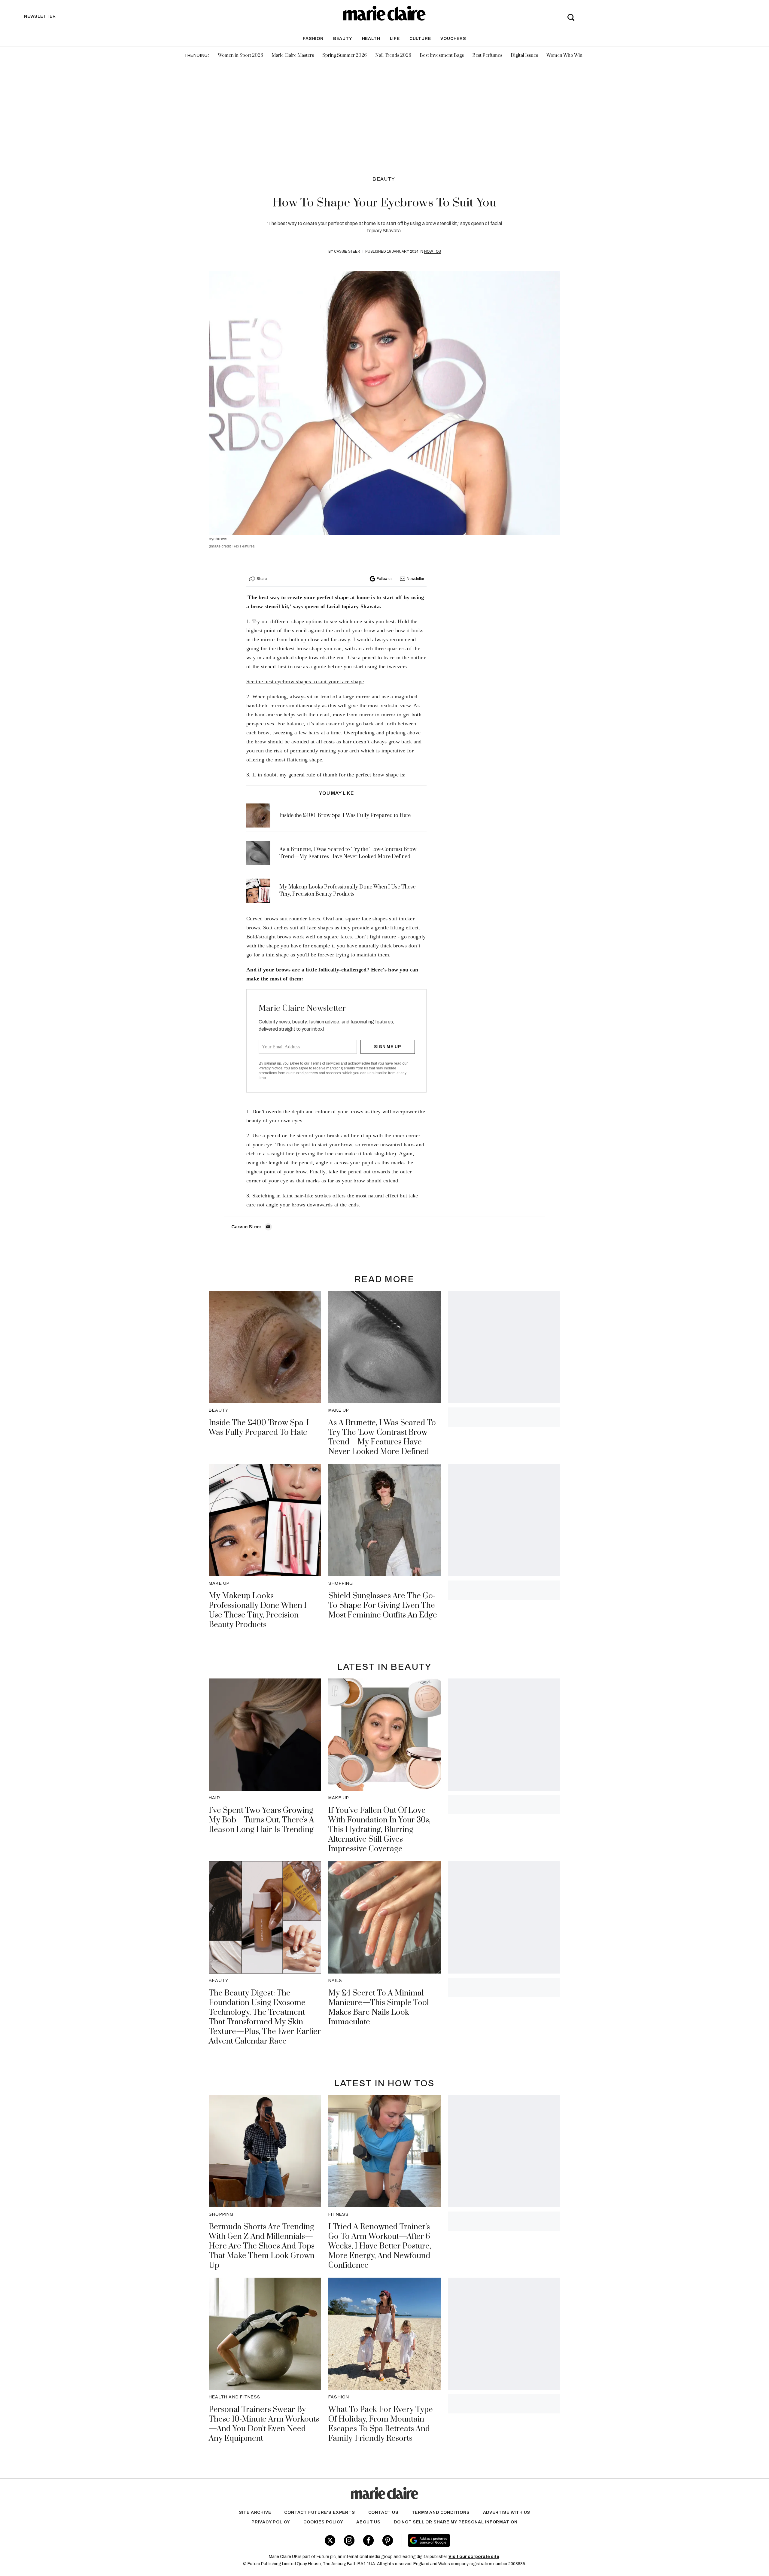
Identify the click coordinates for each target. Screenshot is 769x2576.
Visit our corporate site (474, 2557)
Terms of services (325, 1063)
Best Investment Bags (442, 55)
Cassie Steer (347, 252)
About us (368, 2522)
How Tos (433, 252)
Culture (420, 39)
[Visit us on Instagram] (349, 2540)
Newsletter (415, 579)
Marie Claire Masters (293, 55)
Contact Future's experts (319, 2512)
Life (395, 39)
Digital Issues (524, 55)
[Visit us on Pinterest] (388, 2540)
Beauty (343, 39)
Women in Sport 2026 (240, 55)
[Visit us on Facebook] (368, 2540)
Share (262, 579)
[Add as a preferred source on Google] (467, 2541)
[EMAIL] (268, 1227)
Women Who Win (564, 55)
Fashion (313, 39)
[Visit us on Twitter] (330, 2540)
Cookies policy (323, 2522)
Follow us (384, 579)
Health (371, 39)
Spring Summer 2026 (345, 55)
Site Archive (255, 2512)
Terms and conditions (441, 2512)
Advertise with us (507, 2512)
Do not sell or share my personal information (456, 2522)
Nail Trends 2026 (393, 55)
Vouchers (453, 39)
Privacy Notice (271, 1068)
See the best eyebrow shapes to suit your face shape (305, 681)
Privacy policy (271, 2522)
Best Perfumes (487, 55)
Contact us (383, 2512)
